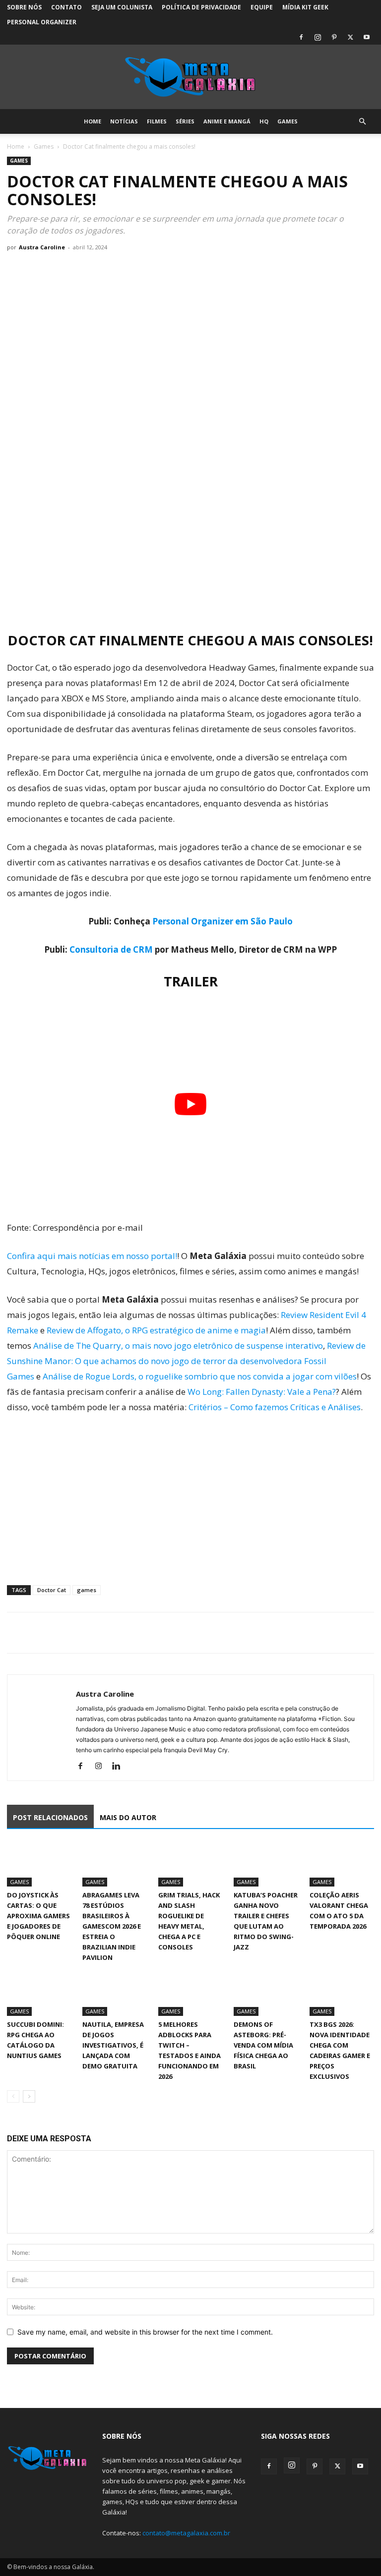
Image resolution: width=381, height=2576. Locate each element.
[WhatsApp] (63, 1633)
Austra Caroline (42, 247)
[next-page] (29, 2096)
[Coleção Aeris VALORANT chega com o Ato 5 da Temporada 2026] (342, 1865)
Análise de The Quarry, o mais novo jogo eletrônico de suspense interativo (178, 1345)
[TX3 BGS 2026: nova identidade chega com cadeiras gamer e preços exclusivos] (342, 1994)
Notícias (124, 121)
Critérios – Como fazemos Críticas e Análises (275, 1407)
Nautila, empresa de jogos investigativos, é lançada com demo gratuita (113, 2045)
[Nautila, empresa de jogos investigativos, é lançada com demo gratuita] (115, 1994)
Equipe (262, 7)
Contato (66, 7)
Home (93, 121)
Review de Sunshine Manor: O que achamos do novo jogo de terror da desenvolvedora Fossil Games (186, 1361)
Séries (185, 121)
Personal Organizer (42, 22)
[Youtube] (367, 37)
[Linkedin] (120, 1767)
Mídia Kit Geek (305, 7)
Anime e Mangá (227, 121)
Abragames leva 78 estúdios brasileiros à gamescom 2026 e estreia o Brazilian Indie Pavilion (112, 1926)
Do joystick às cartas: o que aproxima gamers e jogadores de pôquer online (38, 1916)
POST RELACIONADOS (50, 1817)
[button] (362, 122)
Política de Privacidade (201, 7)
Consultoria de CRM (111, 949)
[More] (109, 1633)
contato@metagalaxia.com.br (186, 2533)
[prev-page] (13, 2096)
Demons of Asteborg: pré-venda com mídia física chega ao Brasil (263, 2045)
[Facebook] (301, 37)
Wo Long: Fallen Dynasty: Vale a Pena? (262, 1392)
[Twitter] (350, 37)
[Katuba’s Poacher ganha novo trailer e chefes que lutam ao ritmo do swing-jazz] (266, 1865)
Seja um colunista (122, 7)
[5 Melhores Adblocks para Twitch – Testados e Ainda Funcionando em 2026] (190, 1994)
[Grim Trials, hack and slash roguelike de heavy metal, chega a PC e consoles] (190, 1865)
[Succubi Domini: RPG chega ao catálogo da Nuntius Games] (39, 1994)
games (87, 1590)
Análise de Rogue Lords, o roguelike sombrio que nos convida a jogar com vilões (200, 1376)
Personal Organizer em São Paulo (222, 921)
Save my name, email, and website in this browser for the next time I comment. (145, 2332)
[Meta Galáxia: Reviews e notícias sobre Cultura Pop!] (190, 77)
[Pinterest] (334, 37)
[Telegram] (85, 1633)
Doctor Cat (52, 1590)
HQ (264, 121)
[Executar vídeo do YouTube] (190, 1104)
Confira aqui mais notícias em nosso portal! (92, 1256)
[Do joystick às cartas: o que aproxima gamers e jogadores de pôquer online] (39, 1865)
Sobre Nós (24, 7)
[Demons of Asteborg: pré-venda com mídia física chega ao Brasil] (266, 1994)
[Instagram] (317, 37)
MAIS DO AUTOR (128, 1817)
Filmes (157, 121)
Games (287, 121)
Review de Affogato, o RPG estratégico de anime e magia (156, 1330)
